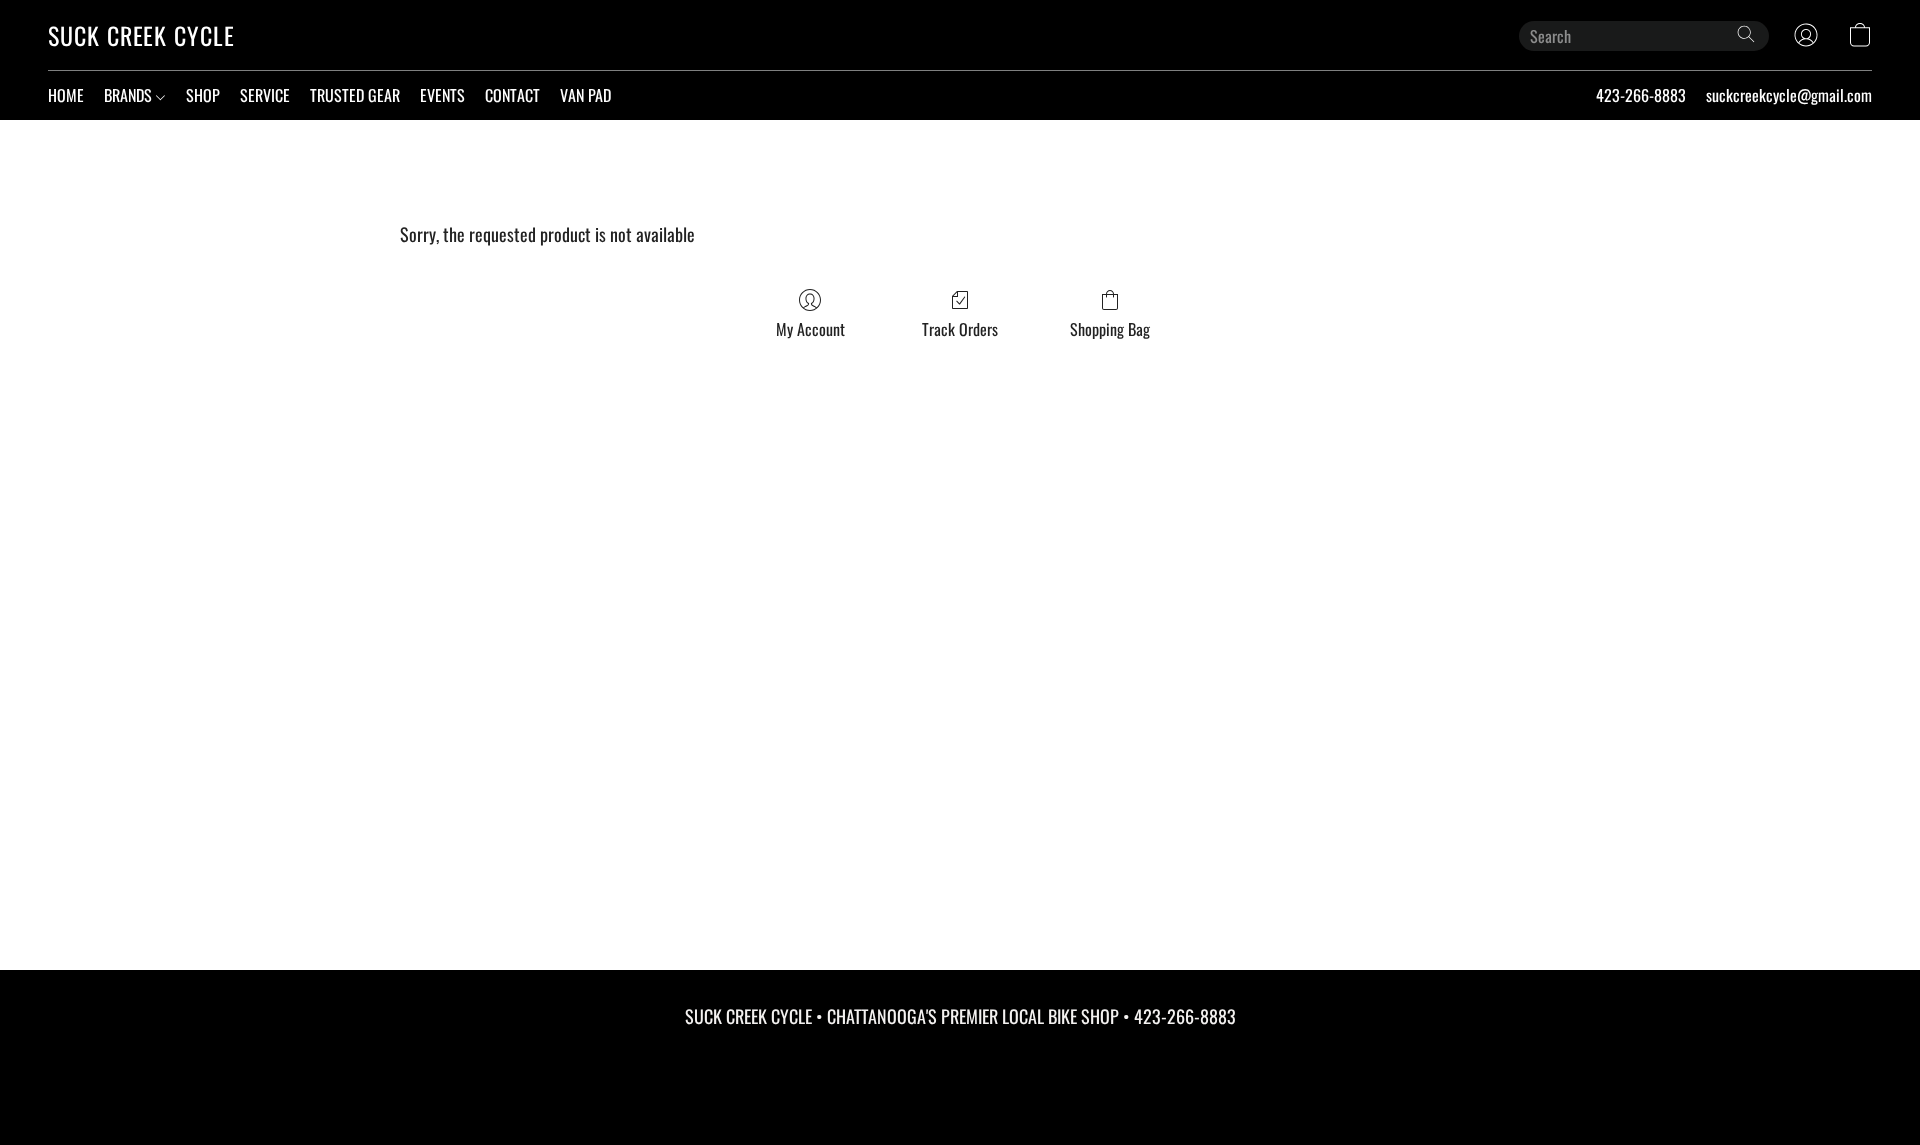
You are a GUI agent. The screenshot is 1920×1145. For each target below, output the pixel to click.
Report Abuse (960, 1057)
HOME (66, 95)
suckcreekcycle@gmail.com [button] (1789, 95)
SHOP (203, 95)
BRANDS (130, 95)
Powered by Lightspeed (960, 1092)
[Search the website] (1746, 34)
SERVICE (265, 95)
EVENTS (442, 95)
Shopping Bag (1110, 329)
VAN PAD (585, 95)
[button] (141, 35)
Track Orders (960, 329)
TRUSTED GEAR (355, 95)
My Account (810, 329)
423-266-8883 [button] (1641, 95)
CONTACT (512, 95)
